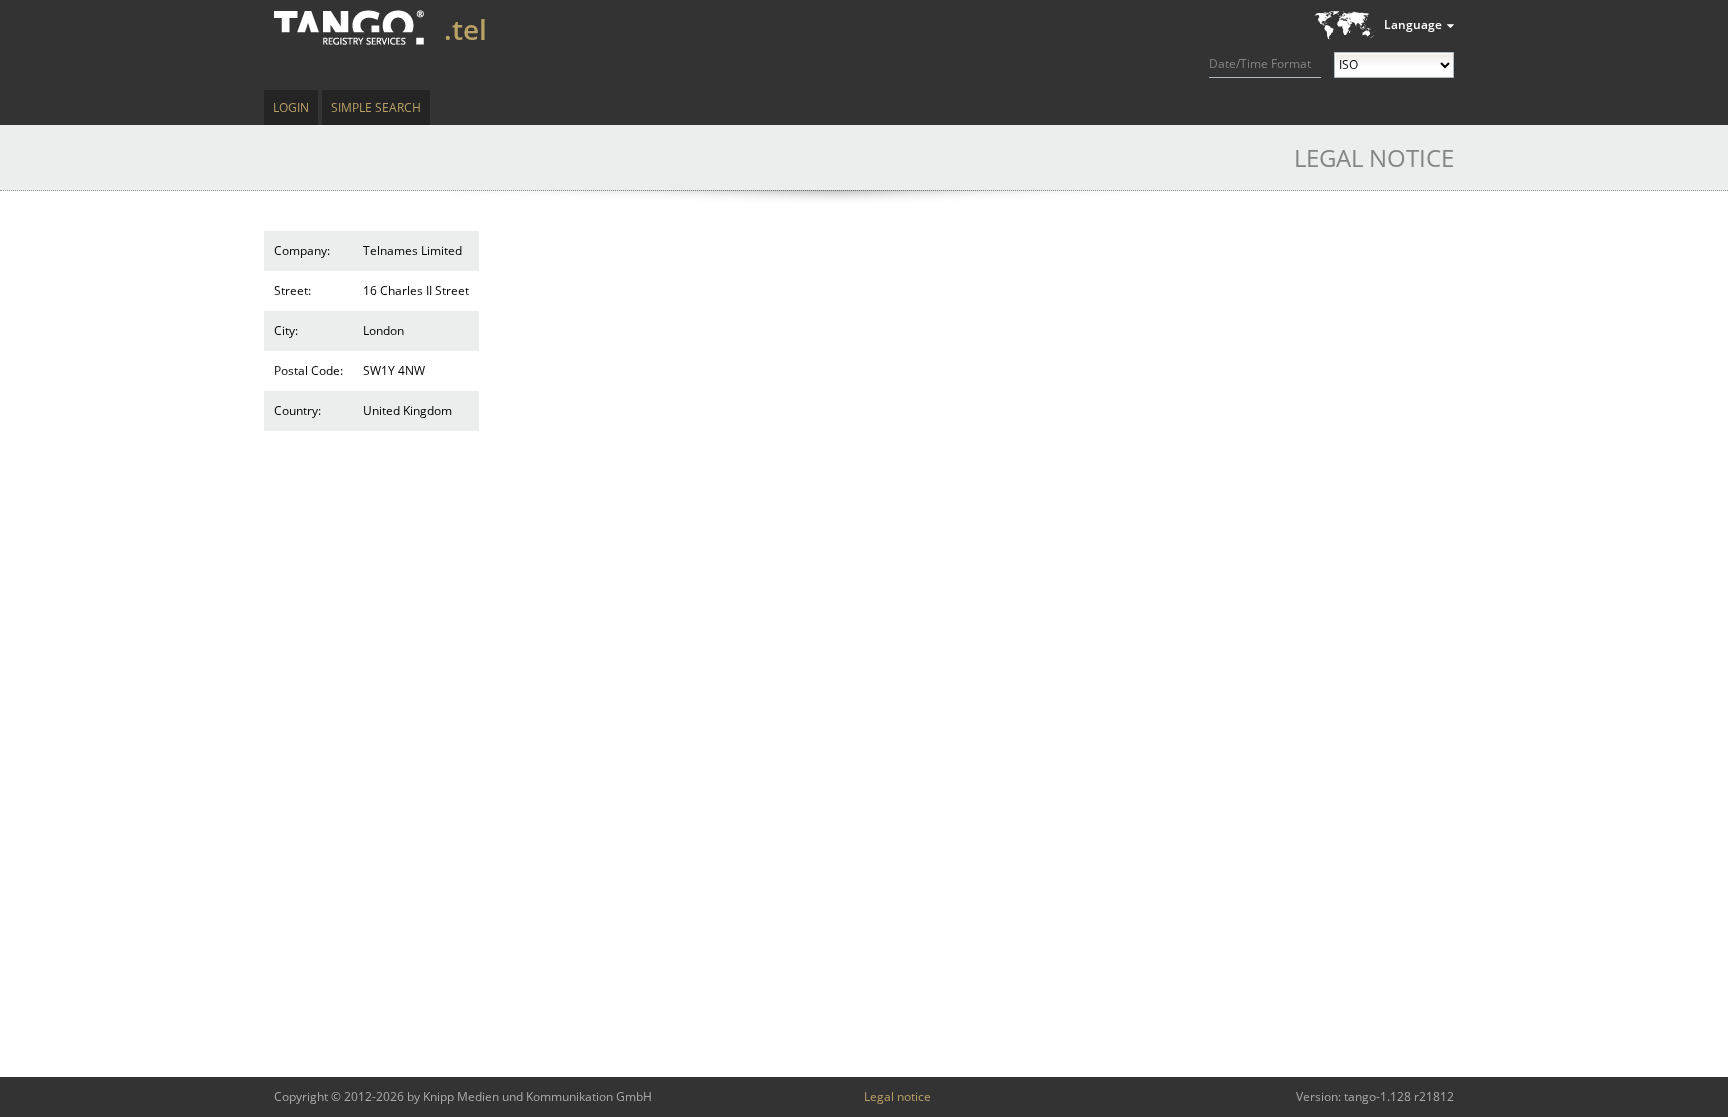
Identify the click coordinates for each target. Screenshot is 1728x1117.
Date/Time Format (1260, 63)
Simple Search (376, 107)
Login (291, 107)
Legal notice (897, 1096)
